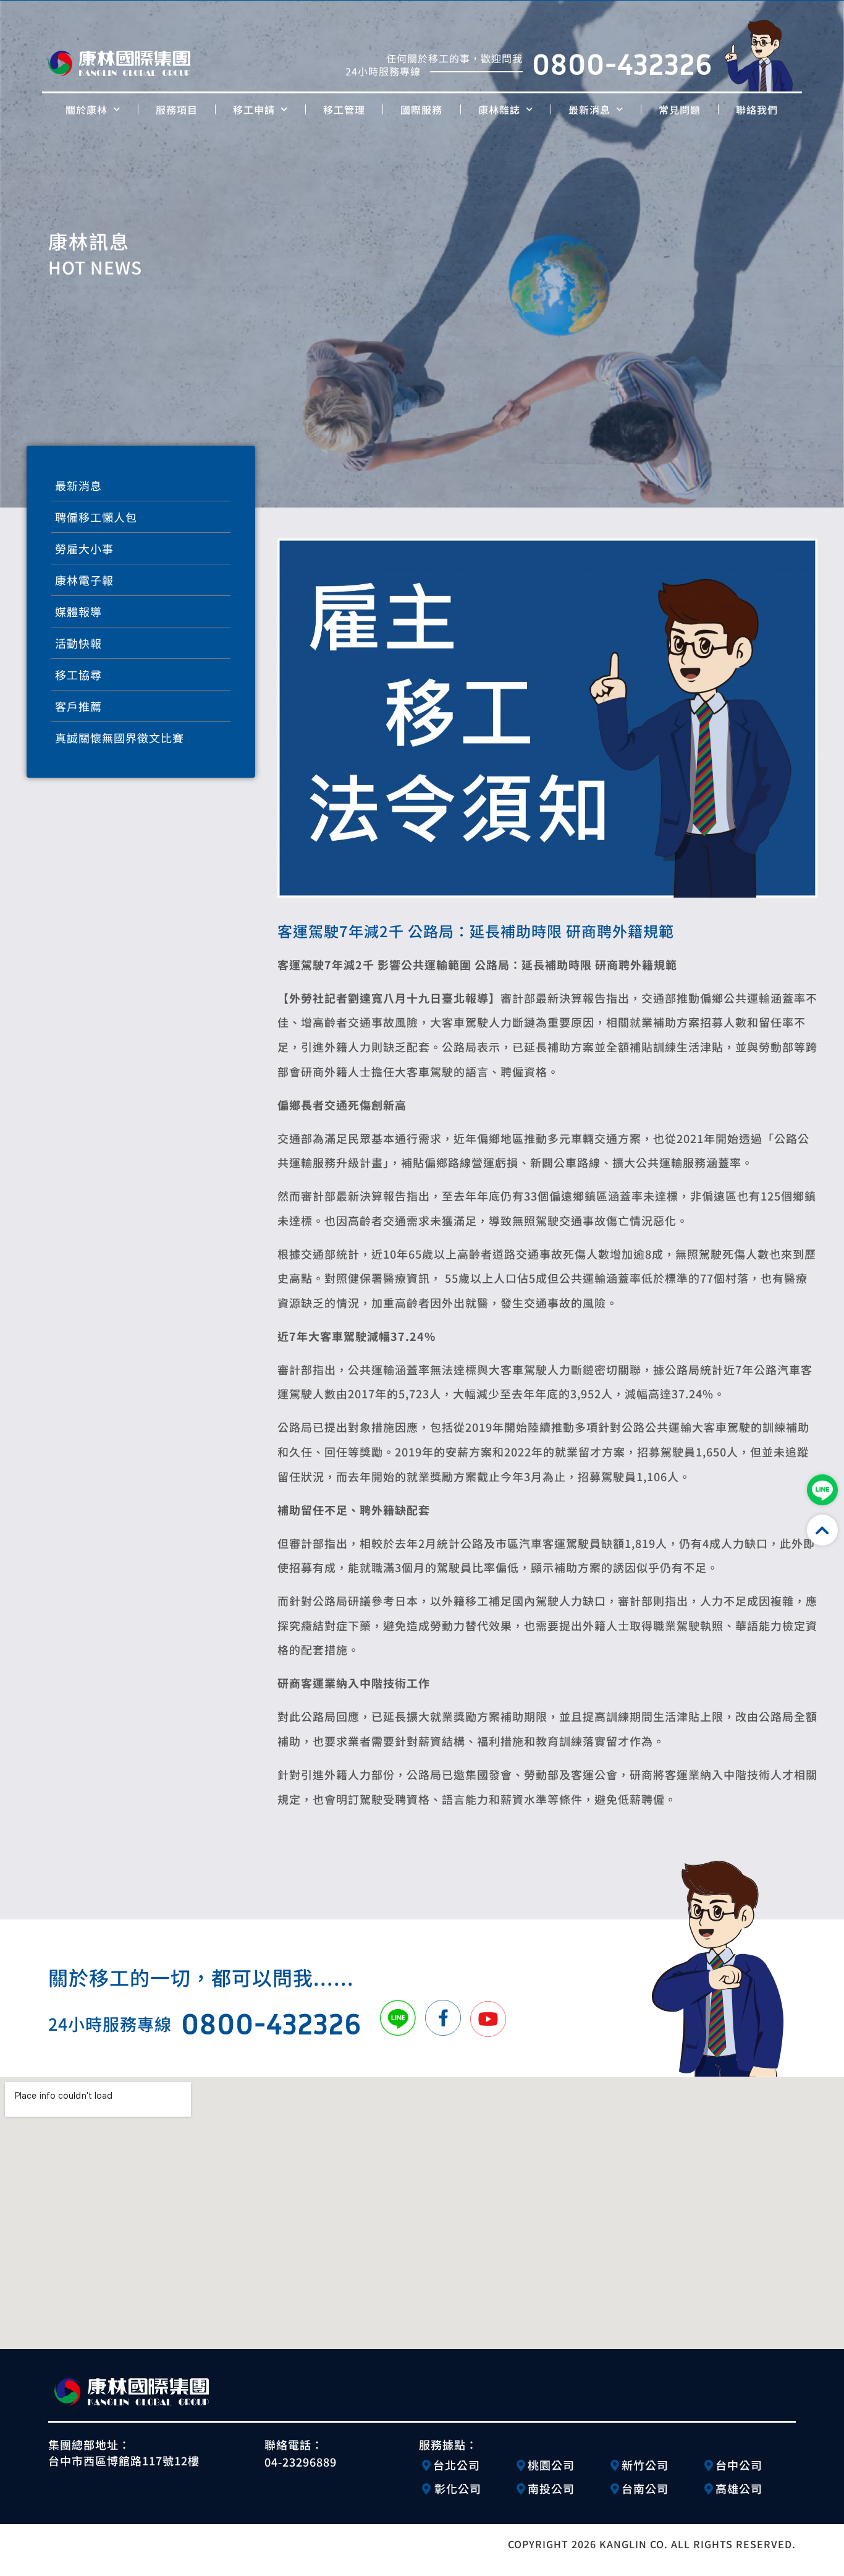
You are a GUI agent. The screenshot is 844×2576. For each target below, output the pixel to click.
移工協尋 (78, 674)
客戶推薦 (78, 706)
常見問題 (680, 109)
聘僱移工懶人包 (96, 517)
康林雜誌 (499, 109)
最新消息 (589, 109)
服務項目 (177, 109)
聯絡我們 (757, 109)
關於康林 (87, 109)
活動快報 (78, 643)
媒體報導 (78, 611)
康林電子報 (84, 580)
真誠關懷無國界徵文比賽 (120, 738)
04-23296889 (301, 2462)
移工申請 (254, 109)
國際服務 (421, 109)
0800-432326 (622, 64)
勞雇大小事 (84, 548)
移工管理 (344, 109)
